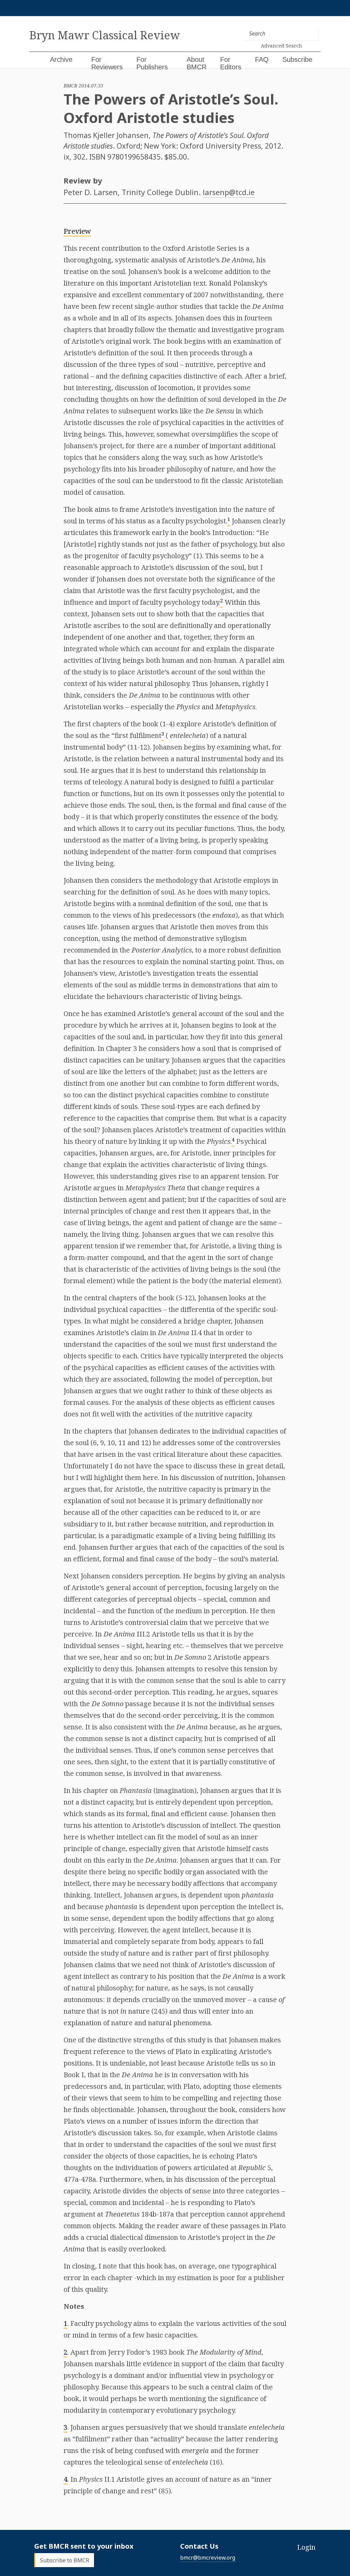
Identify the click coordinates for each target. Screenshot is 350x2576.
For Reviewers (107, 63)
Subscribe (297, 59)
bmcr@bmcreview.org (208, 2558)
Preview (77, 231)
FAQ (262, 59)
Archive (61, 59)
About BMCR (197, 63)
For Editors (231, 63)
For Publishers (152, 63)
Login (306, 2547)
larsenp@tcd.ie (229, 192)
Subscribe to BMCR (65, 2560)
